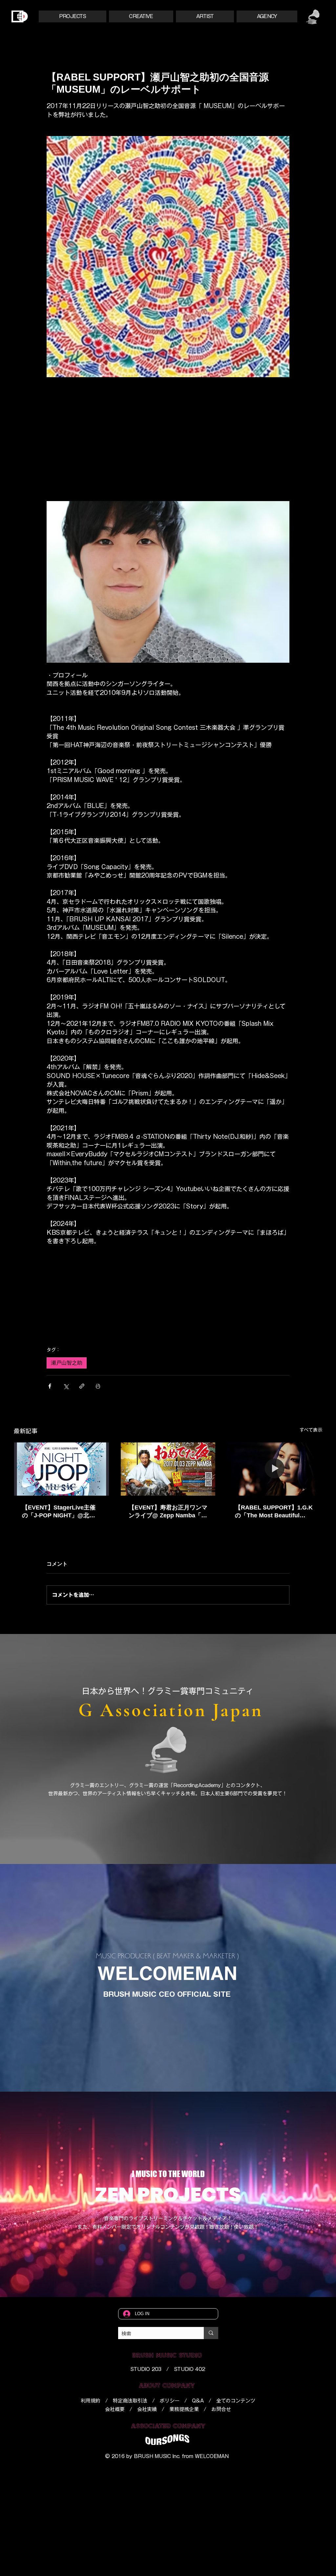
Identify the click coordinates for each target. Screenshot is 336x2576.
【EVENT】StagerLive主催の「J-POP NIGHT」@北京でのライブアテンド (59, 1510)
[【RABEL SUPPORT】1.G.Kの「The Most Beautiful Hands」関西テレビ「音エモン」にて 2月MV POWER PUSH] (274, 1468)
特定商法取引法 (130, 2399)
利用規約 (91, 2399)
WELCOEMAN (212, 2455)
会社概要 (115, 2408)
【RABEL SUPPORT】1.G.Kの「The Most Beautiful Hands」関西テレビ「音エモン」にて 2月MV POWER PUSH (274, 1510)
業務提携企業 (184, 2408)
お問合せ (221, 2408)
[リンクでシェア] (82, 1385)
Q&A (198, 2399)
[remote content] (168, 428)
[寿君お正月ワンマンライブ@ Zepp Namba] (168, 1468)
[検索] (211, 2332)
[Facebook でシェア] (50, 1385)
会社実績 (147, 2408)
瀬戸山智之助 (67, 1361)
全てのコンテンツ (236, 2399)
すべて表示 (311, 1429)
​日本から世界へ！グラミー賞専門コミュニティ (168, 1690)
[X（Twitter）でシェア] (66, 1385)
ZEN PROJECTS (168, 2193)
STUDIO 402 (189, 2368)
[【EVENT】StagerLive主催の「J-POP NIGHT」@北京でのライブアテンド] (62, 1468)
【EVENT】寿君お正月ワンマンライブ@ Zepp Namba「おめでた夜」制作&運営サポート (168, 1510)
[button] (73, 16)
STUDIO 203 (146, 2368)
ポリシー (170, 2399)
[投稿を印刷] (98, 1385)
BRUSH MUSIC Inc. (157, 2455)
